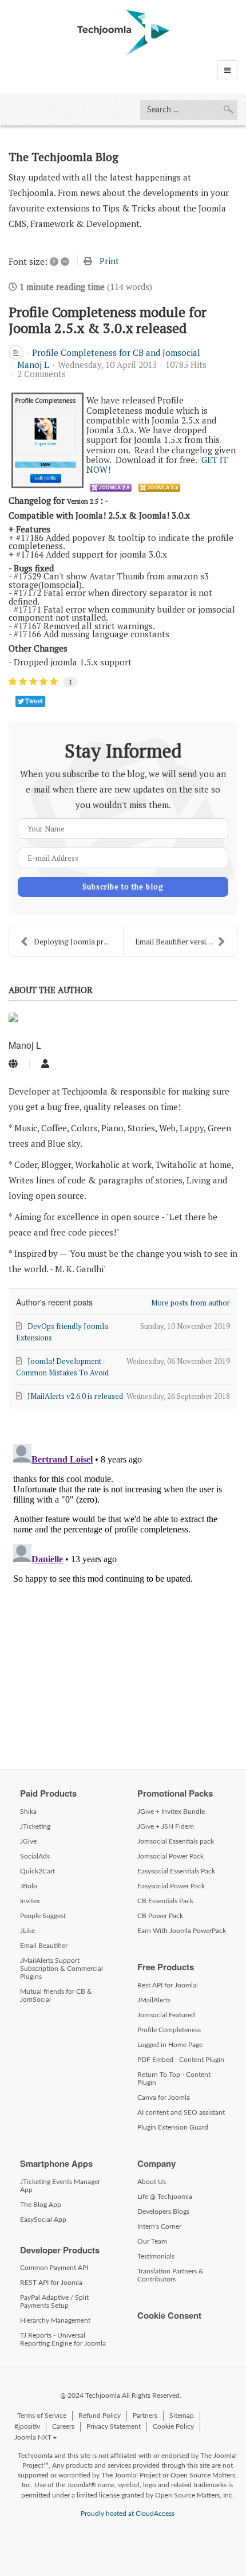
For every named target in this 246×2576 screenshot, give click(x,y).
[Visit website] (13, 1064)
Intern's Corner (159, 2226)
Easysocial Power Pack (171, 1886)
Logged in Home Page (170, 2045)
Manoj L (33, 364)
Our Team (152, 2241)
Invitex (30, 1901)
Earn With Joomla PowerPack (182, 1931)
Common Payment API (54, 2268)
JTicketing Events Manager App (60, 2186)
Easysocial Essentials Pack (176, 1871)
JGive (28, 1841)
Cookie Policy (173, 2426)
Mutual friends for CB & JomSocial (56, 1995)
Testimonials (156, 2256)
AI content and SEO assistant (181, 2112)
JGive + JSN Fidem (166, 1826)
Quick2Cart (37, 1871)
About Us (152, 2182)
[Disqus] (123, 1583)
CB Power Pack (160, 1916)
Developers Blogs (163, 2212)
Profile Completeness (169, 2030)
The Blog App (41, 2205)
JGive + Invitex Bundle (171, 1812)
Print (109, 261)
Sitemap (182, 2416)
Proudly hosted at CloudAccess (128, 2514)
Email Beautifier (44, 1946)
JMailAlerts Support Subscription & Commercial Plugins (61, 1969)
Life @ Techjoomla (165, 2197)
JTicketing (35, 1826)
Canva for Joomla (164, 2097)
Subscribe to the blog (123, 887)
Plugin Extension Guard (173, 2127)
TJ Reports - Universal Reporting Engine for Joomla (63, 2339)
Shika (28, 1812)
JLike (27, 1931)
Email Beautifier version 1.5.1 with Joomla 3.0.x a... (186, 942)
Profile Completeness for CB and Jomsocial (116, 352)
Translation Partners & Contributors (170, 2275)
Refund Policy (100, 2416)
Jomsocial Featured (166, 2015)
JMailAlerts (154, 2000)
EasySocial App (43, 2220)
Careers (63, 2426)
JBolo (29, 1886)
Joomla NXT (33, 2437)
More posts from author (191, 1303)
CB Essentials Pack (165, 1901)
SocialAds (35, 1856)
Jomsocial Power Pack (170, 1856)
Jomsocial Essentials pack (176, 1841)
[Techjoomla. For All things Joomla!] (123, 33)
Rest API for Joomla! (168, 1985)
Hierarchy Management (55, 2320)
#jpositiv (27, 2426)
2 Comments (41, 374)
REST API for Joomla (51, 2283)
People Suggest (43, 1916)
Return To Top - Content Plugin (174, 2079)
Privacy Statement (114, 2426)
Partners (145, 2416)
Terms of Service (42, 2416)
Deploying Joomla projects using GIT (78, 942)
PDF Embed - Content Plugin (181, 2060)
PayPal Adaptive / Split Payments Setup (54, 2301)
